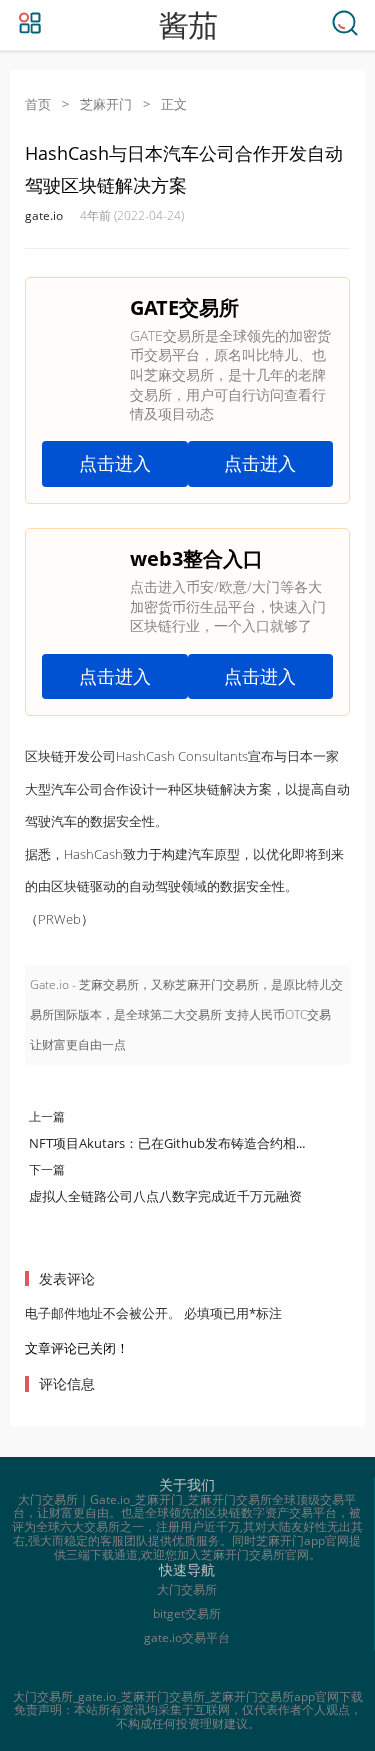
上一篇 (47, 1116)
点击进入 (115, 463)
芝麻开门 (106, 104)
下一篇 (47, 1169)
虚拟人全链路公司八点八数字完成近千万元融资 (165, 1196)
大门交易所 (187, 1589)
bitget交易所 (187, 1613)
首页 (38, 104)
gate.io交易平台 (187, 1637)
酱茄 (188, 25)
